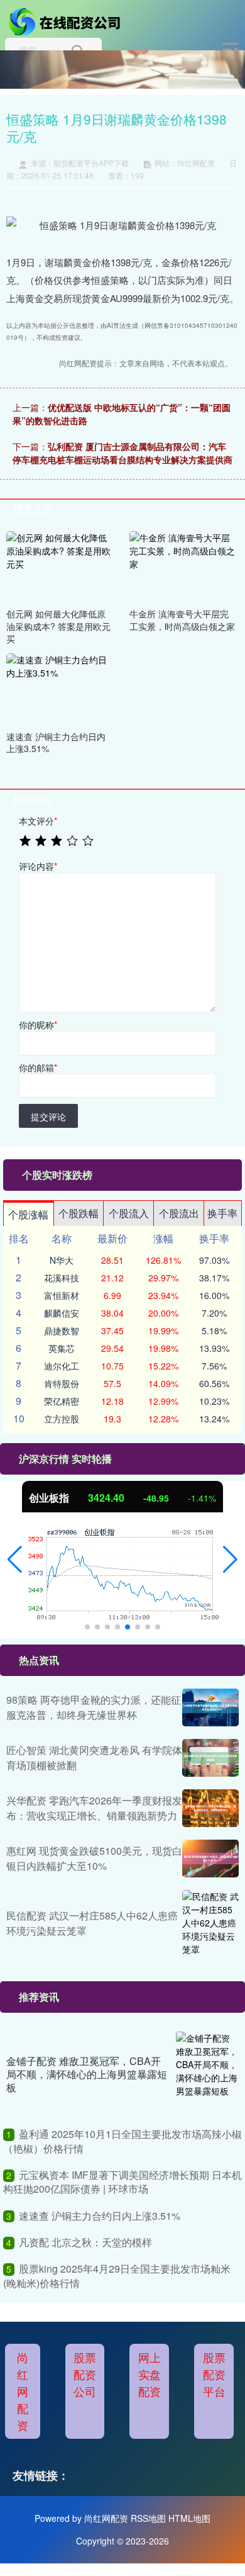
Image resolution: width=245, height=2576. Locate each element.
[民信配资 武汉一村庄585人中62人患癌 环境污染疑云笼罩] (210, 1923)
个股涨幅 (28, 1214)
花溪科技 (62, 1278)
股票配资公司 (85, 2374)
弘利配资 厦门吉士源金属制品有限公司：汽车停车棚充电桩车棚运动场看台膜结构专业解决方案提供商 (122, 453)
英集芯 (62, 1348)
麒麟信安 (62, 1313)
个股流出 (179, 1213)
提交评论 (48, 1116)
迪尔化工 (62, 1366)
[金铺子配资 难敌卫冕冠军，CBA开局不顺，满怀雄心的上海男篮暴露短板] (207, 2074)
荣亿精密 (62, 1401)
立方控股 (62, 1419)
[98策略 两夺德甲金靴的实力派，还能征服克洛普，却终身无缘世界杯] (210, 1707)
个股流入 (129, 1213)
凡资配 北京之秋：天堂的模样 (85, 2242)
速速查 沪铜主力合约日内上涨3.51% (100, 2216)
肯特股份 (62, 1383)
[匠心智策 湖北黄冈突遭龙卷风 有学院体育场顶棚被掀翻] (210, 1758)
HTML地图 (189, 2518)
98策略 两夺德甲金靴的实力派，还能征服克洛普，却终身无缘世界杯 (94, 1707)
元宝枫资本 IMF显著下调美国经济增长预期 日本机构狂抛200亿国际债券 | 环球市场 (122, 2182)
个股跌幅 (79, 1213)
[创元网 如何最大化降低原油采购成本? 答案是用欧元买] (60, 566)
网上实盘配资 (150, 2374)
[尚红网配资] (67, 21)
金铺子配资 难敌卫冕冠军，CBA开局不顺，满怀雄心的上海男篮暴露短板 (87, 2074)
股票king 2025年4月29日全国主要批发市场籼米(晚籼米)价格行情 (117, 2275)
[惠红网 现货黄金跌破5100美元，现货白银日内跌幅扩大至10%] (210, 1859)
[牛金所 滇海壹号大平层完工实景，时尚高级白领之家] (183, 566)
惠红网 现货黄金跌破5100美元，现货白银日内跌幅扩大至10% (94, 1858)
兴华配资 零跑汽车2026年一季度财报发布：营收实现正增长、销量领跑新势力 (94, 1808)
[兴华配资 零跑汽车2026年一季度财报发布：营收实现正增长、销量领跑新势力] (210, 1808)
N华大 (62, 1260)
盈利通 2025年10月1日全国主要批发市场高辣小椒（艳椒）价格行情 (122, 2141)
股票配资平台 (214, 2374)
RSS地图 (148, 2518)
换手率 (222, 1213)
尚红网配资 (23, 2391)
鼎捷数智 (62, 1330)
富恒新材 (62, 1295)
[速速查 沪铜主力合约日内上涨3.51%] (60, 688)
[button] (15, 1560)
